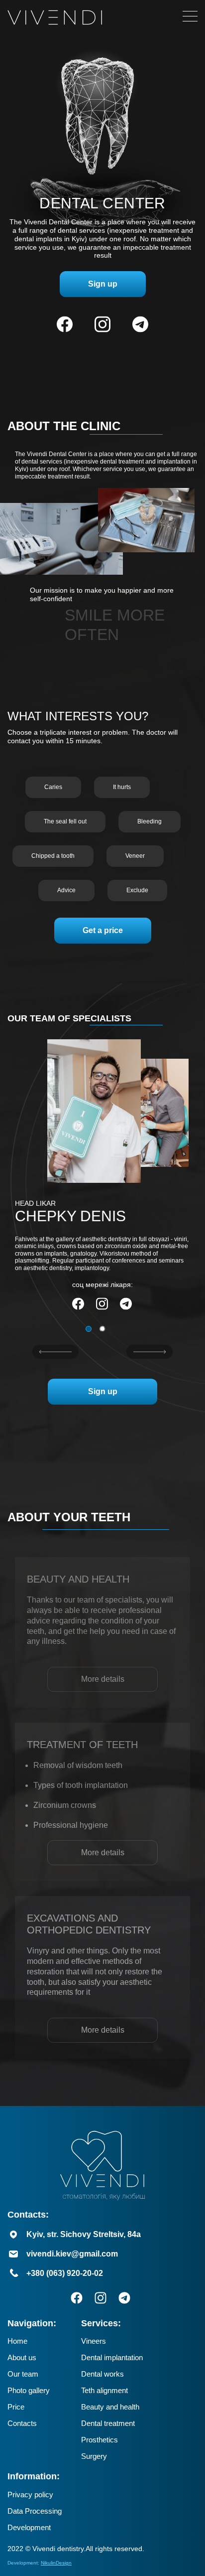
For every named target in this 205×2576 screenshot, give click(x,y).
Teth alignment (104, 2390)
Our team (23, 2374)
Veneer (135, 856)
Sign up (103, 284)
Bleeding (150, 821)
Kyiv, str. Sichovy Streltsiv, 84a (84, 2234)
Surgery (94, 2456)
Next (150, 1352)
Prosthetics (100, 2440)
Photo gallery (29, 2390)
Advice (66, 890)
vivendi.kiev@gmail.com (72, 2254)
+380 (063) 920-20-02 (65, 2273)
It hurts (122, 787)
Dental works (102, 2374)
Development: (40, 2563)
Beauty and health (110, 2407)
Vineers (94, 2341)
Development (29, 2527)
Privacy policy (30, 2495)
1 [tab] (89, 1329)
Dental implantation (112, 2357)
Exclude (137, 890)
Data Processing (35, 2511)
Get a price (103, 930)
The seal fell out (65, 821)
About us (22, 2357)
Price (16, 2407)
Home (17, 2341)
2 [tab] (102, 1329)
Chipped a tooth (53, 856)
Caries (53, 787)
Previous (55, 1352)
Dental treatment (108, 2423)
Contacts (22, 2423)
